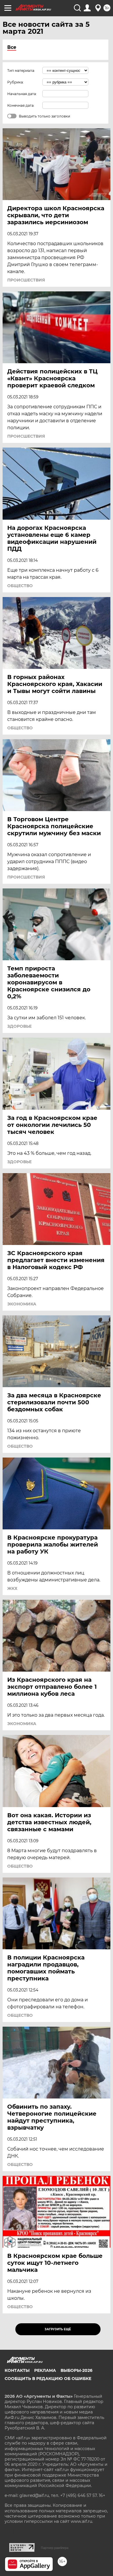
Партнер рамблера (55, 2548)
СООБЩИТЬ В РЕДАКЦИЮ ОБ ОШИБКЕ (48, 2379)
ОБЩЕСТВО (20, 586)
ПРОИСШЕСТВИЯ (26, 280)
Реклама (45, 2370)
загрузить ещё (58, 2329)
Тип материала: (21, 71)
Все (12, 47)
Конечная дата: (21, 105)
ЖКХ (12, 1588)
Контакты (17, 2370)
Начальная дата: (22, 94)
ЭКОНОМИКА (22, 1304)
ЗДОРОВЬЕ (19, 1026)
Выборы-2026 (76, 2370)
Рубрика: (16, 82)
